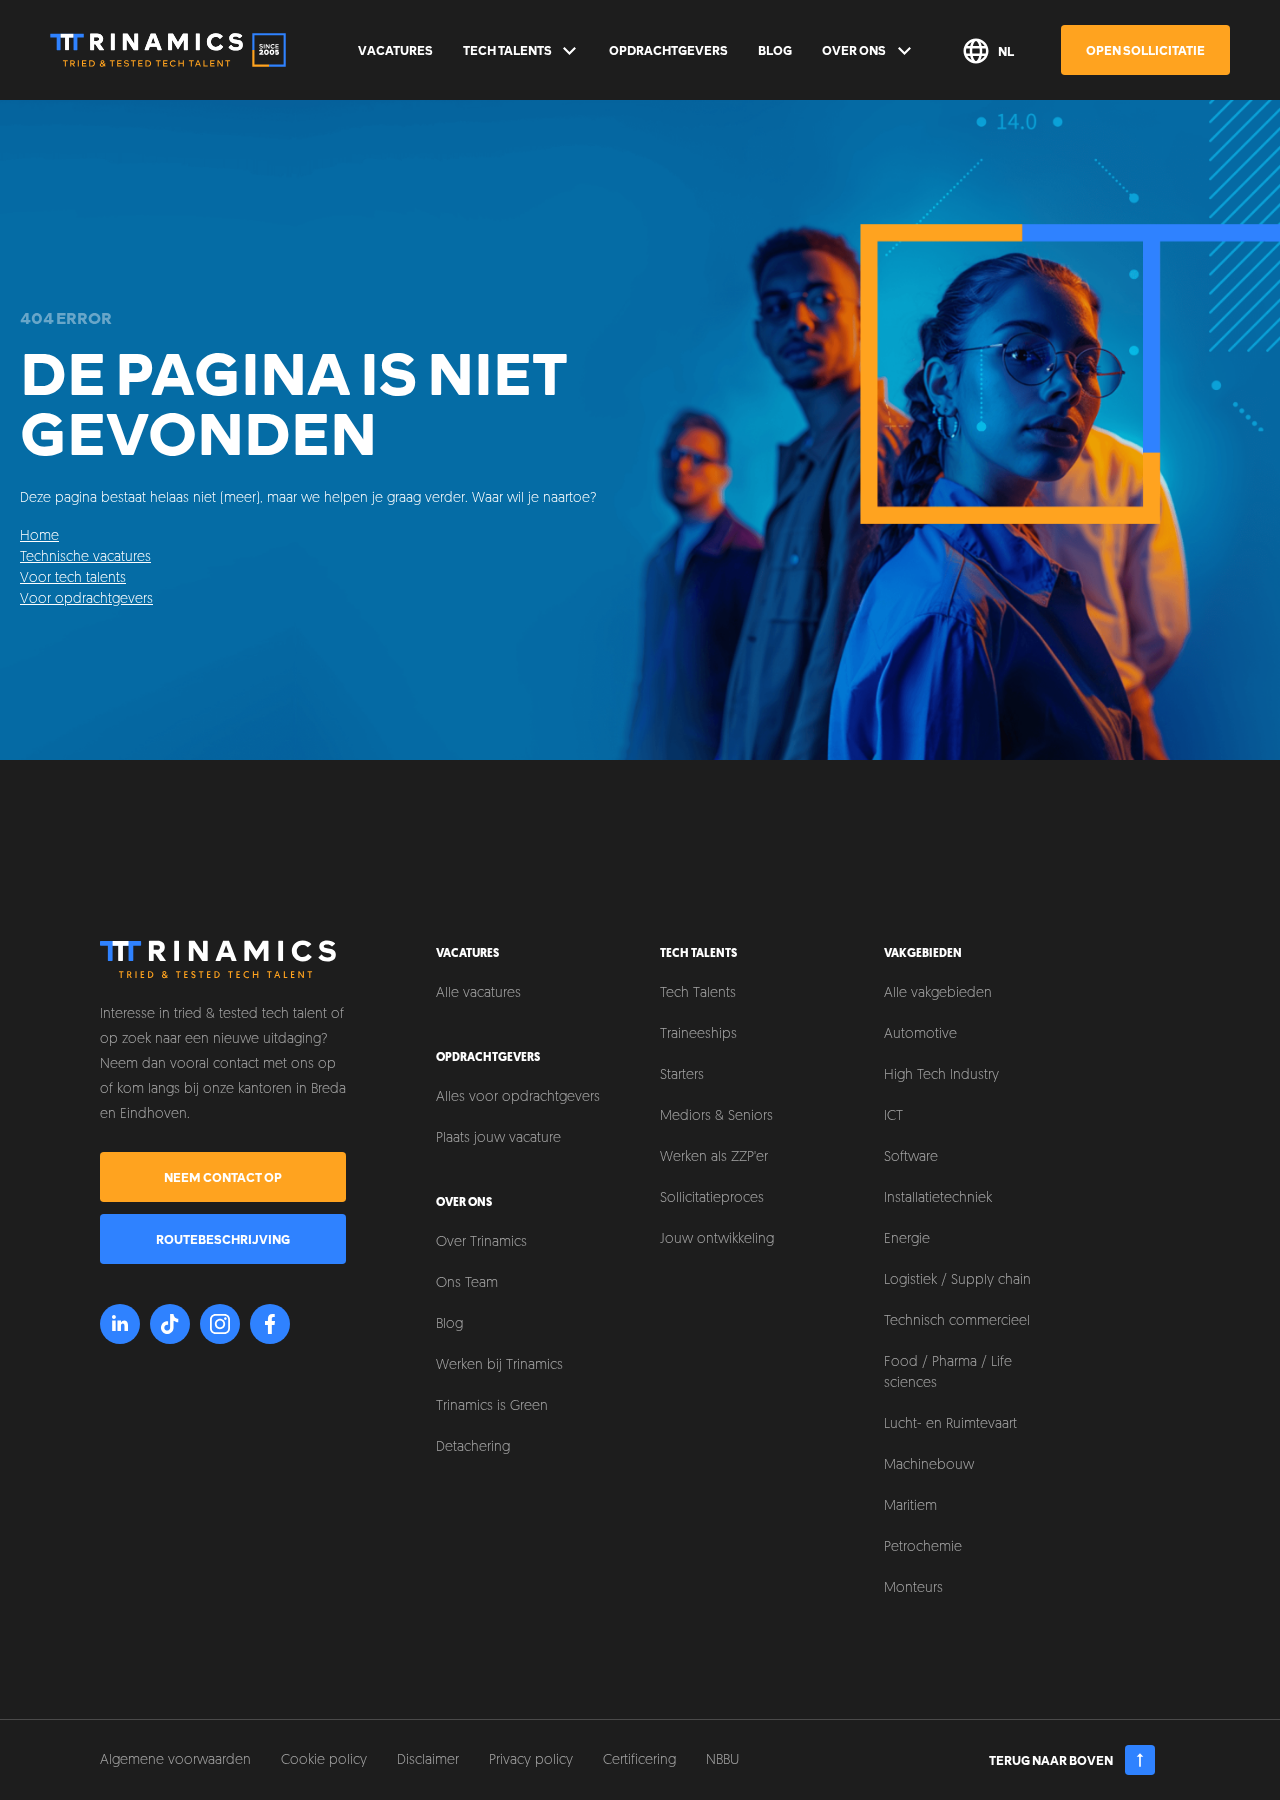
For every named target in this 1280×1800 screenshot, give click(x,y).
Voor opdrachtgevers (86, 599)
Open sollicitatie (1145, 50)
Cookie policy (324, 1760)
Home (39, 536)
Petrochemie (923, 1547)
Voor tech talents (73, 578)
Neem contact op (223, 1177)
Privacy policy (531, 1760)
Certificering (639, 1760)
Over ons (854, 50)
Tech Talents (507, 50)
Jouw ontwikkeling (717, 1239)
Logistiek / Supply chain (957, 1280)
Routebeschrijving (223, 1239)
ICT (893, 1116)
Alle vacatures (478, 993)
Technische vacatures (85, 557)
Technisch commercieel (957, 1321)
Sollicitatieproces (712, 1198)
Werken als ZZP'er (714, 1157)
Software (911, 1157)
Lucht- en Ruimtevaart (950, 1424)
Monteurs (913, 1588)
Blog (775, 50)
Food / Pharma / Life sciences (948, 1373)
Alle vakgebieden (938, 993)
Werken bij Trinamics (499, 1365)
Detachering (473, 1447)
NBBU (722, 1760)
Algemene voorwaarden (175, 1760)
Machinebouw (929, 1465)
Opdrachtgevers (668, 50)
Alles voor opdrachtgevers (518, 1097)
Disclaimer (428, 1760)
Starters (682, 1075)
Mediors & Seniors (716, 1116)
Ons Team (467, 1283)
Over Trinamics (481, 1242)
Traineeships (698, 1034)
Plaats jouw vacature (498, 1138)
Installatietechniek (938, 1198)
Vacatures (395, 50)
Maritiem (910, 1506)
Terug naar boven (1051, 1760)
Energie (907, 1239)
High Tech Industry (941, 1075)
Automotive (920, 1034)
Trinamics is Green (492, 1406)
